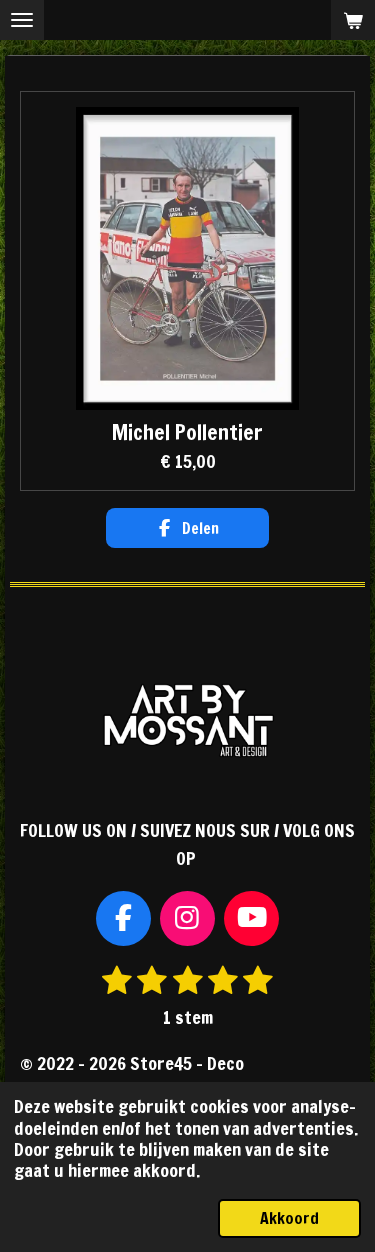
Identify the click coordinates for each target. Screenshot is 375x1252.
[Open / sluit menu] (22, 20)
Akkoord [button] (289, 1218)
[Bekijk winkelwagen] (353, 20)
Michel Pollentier (187, 432)
